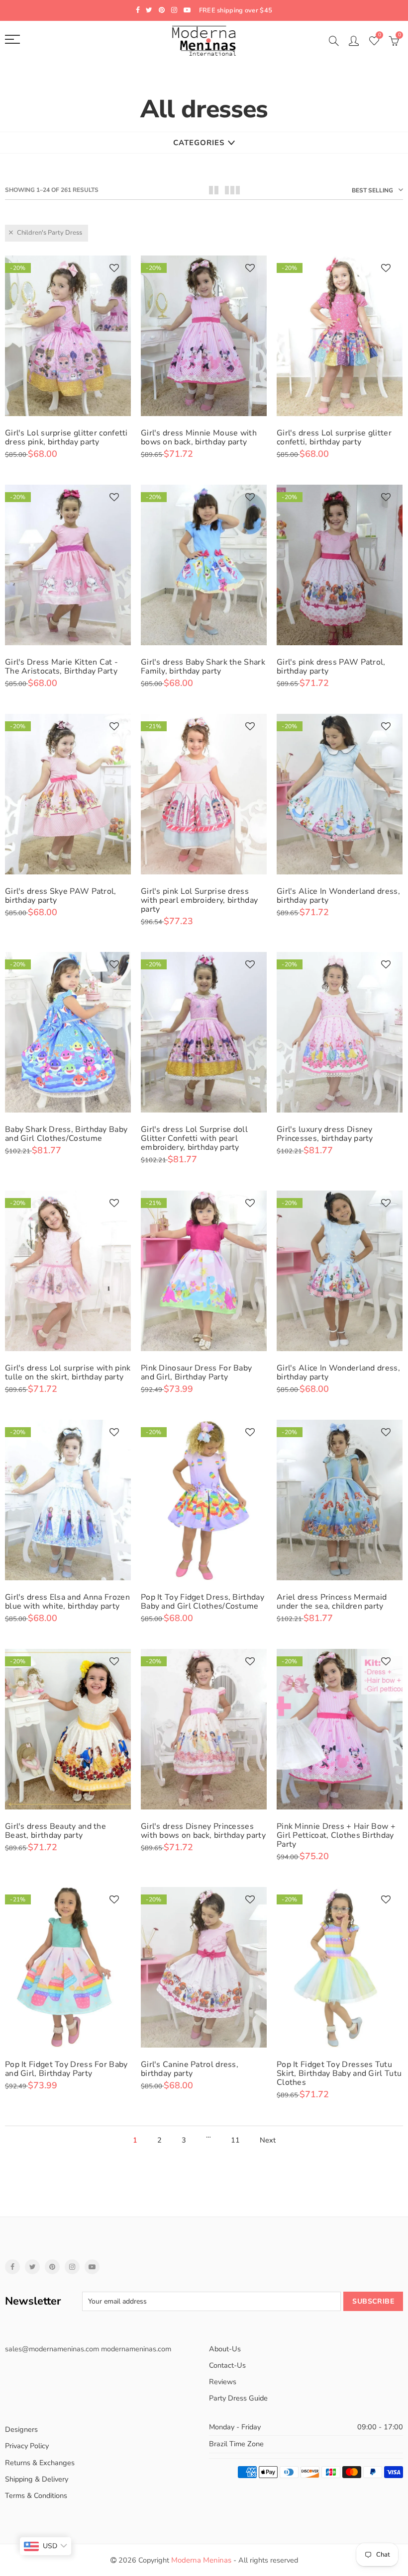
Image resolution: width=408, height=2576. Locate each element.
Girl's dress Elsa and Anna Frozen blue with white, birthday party (67, 1602)
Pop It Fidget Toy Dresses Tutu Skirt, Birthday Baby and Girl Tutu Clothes (339, 2073)
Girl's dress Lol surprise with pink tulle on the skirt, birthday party (68, 1373)
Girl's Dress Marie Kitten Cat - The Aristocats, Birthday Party (61, 667)
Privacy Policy (27, 2446)
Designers (21, 2429)
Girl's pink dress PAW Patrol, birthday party (331, 667)
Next (268, 2140)
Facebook (12, 2267)
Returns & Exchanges (40, 2463)
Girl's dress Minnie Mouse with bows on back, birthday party (199, 437)
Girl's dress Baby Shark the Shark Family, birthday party (203, 667)
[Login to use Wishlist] (114, 269)
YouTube (92, 2267)
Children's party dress (50, 233)
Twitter (32, 2267)
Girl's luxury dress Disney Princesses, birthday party (325, 1134)
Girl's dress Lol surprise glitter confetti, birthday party (334, 437)
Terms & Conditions (36, 2495)
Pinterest (52, 2267)
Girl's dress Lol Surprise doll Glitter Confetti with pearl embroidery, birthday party (194, 1138)
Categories (199, 143)
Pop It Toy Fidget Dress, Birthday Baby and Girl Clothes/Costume (203, 1602)
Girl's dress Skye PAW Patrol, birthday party (61, 896)
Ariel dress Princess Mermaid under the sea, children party (332, 1602)
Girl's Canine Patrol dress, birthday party (190, 2069)
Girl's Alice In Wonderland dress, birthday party (338, 896)
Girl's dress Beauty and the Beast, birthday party (55, 1831)
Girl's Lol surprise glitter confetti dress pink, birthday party (66, 437)
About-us (225, 2349)
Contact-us (227, 2365)
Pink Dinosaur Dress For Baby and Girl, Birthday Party (196, 1373)
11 (235, 2140)
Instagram (72, 2267)
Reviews (223, 2382)
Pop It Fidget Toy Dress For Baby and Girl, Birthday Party (66, 2069)
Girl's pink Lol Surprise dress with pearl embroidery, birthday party (199, 900)
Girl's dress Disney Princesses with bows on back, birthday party (203, 1831)
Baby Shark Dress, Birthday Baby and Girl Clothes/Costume (66, 1134)
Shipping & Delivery (37, 2479)
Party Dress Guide (238, 2398)
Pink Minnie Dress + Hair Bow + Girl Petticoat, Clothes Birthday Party (336, 1835)
